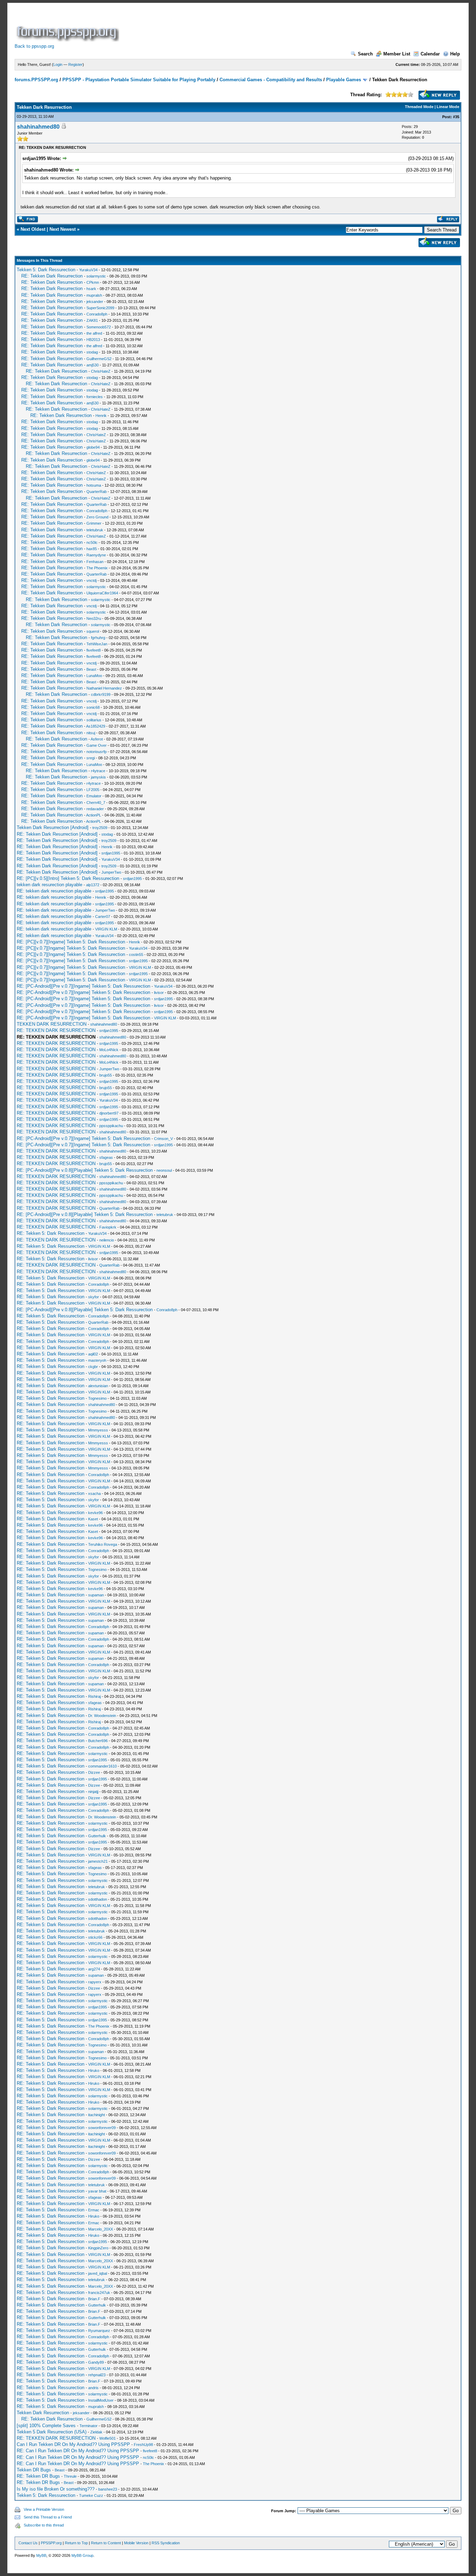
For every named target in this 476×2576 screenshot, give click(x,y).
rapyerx (95, 1982)
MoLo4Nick (109, 1050)
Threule (70, 2476)
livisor (159, 993)
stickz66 (95, 1937)
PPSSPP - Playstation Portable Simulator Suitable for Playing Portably (139, 80)
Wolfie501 (108, 2438)
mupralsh (94, 295)
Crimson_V (163, 1139)
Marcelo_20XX (101, 2229)
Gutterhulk (97, 1836)
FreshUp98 (143, 2445)
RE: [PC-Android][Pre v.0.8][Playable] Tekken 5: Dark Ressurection (85, 1170)
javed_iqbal (98, 2273)
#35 (456, 117)
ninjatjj (93, 1792)
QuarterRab (97, 492)
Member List (397, 54)
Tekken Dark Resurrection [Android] (53, 827)
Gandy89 (96, 2362)
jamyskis (98, 777)
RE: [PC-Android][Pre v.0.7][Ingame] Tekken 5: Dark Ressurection (83, 986)
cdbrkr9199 (101, 694)
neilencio (107, 1240)
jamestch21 (98, 1861)
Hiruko (94, 2070)
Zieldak (96, 2432)
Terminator (89, 2426)
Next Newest (63, 229)
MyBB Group (82, 2555)
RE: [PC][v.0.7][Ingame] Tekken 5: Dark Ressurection (71, 942)
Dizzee (94, 1772)
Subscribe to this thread (44, 2525)
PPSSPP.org (51, 2543)
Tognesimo (97, 1398)
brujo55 (106, 1075)
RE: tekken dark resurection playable (54, 891)
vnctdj (91, 580)
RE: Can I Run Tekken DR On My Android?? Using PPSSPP (78, 2451)
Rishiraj (94, 1696)
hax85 (92, 549)
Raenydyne (96, 555)
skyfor (94, 1297)
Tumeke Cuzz (91, 2495)
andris (93, 2388)
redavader (95, 809)
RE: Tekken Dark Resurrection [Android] (57, 834)
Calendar (430, 54)
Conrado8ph (97, 314)
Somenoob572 (99, 327)
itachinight (97, 2115)
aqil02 (93, 1354)
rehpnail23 (97, 2375)
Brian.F (94, 2299)
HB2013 (93, 340)
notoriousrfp (97, 752)
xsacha (94, 1494)
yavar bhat (97, 2191)
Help (455, 54)
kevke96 (95, 1513)
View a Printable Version (44, 2509)
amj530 (93, 365)
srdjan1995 (111, 853)
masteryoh (97, 1360)
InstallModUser (101, 2400)
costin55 (136, 955)
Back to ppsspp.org (34, 46)
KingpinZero (98, 2248)
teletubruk (95, 530)
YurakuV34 (88, 270)
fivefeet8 (94, 650)
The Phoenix (97, 568)
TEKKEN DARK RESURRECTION (52, 1024)
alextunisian (98, 1386)
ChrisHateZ (101, 371)
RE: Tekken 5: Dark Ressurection (51, 1233)
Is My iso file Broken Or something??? (56, 2489)
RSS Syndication (166, 2543)
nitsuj (91, 733)
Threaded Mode (419, 107)
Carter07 (103, 917)
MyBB (41, 2555)
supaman (96, 1595)
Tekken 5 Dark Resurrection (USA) (52, 2432)
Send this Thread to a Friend (48, 2517)
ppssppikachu (111, 1126)
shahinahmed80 (38, 127)
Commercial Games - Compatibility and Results (271, 80)
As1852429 (96, 726)
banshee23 (108, 2489)
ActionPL (94, 815)
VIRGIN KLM (106, 929)
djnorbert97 (109, 1113)
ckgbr (93, 1367)
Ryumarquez (99, 2331)
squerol (93, 631)
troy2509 (100, 828)
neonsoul (164, 1170)
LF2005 (93, 790)
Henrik (101, 416)
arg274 (94, 1969)
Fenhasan (95, 562)
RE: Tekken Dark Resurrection (52, 276)
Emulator (94, 796)
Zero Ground (97, 517)
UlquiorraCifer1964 (102, 593)
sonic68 (93, 707)
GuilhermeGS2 (99, 359)
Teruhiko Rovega (103, 1544)
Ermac (94, 2210)
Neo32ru (94, 618)
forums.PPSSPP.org (36, 80)
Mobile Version (136, 2543)
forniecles (95, 397)
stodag (92, 352)
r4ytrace (98, 771)
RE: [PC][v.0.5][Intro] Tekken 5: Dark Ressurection (68, 878)
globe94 (93, 447)
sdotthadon (98, 1899)
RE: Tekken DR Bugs (38, 2476)
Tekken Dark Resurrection (43, 2413)
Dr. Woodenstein (102, 1716)
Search (365, 54)
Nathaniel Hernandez (104, 688)
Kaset (93, 1519)
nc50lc (92, 542)
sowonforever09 (102, 2128)
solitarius (94, 720)
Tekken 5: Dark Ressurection (46, 270)
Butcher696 (98, 1741)
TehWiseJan (97, 644)
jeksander (95, 302)
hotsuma (94, 485)
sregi (91, 758)
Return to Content (106, 2543)
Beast (91, 669)
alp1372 (93, 885)
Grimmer (94, 523)
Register (75, 64)
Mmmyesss (98, 1430)
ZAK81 (92, 320)
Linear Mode (448, 107)
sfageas (106, 1157)
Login (58, 64)
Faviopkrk (108, 1227)
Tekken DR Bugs (34, 2470)
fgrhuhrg (98, 638)
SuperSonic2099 (100, 308)
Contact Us (28, 2543)
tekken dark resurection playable (49, 885)
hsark (91, 289)
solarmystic (96, 276)
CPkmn (93, 282)
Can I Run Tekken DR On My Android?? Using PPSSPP (73, 2444)
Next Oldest (33, 229)
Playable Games (344, 80)
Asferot (97, 739)
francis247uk (99, 2293)
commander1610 (102, 1766)
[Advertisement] (247, 26)
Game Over (97, 745)
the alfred (94, 333)
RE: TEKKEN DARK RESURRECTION (56, 1030)
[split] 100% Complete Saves (46, 2426)
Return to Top (76, 2543)
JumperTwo (111, 872)
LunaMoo (94, 676)
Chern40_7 (96, 803)
